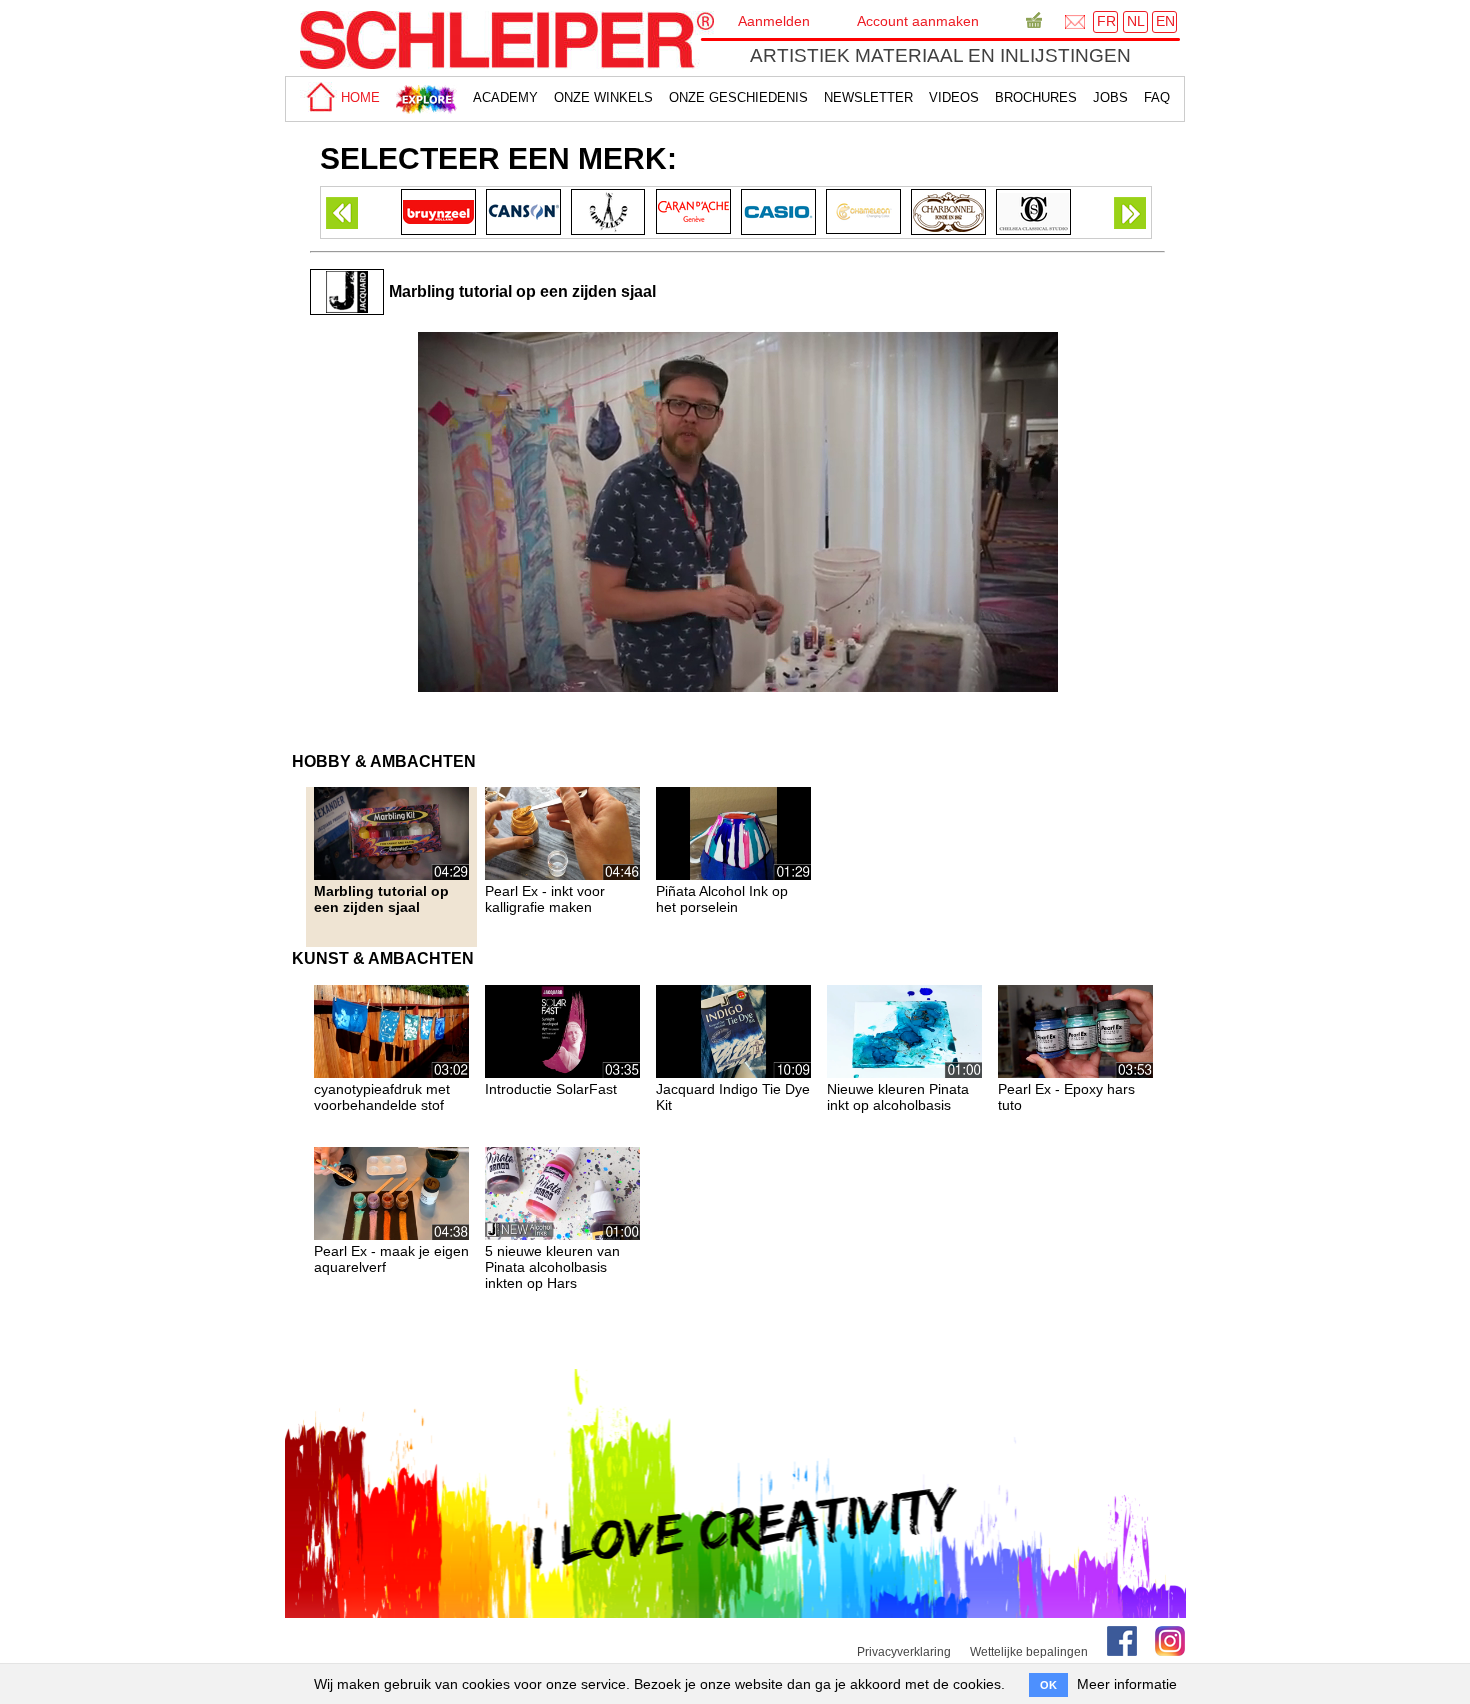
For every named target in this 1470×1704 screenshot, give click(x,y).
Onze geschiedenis (738, 97)
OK (1048, 1685)
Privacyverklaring (904, 1652)
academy (505, 97)
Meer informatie (1127, 1684)
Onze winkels (603, 97)
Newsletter (868, 97)
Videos (954, 97)
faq (1157, 97)
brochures (1036, 97)
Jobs (1110, 97)
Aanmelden (774, 21)
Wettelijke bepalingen (1029, 1652)
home (358, 97)
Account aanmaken (918, 21)
